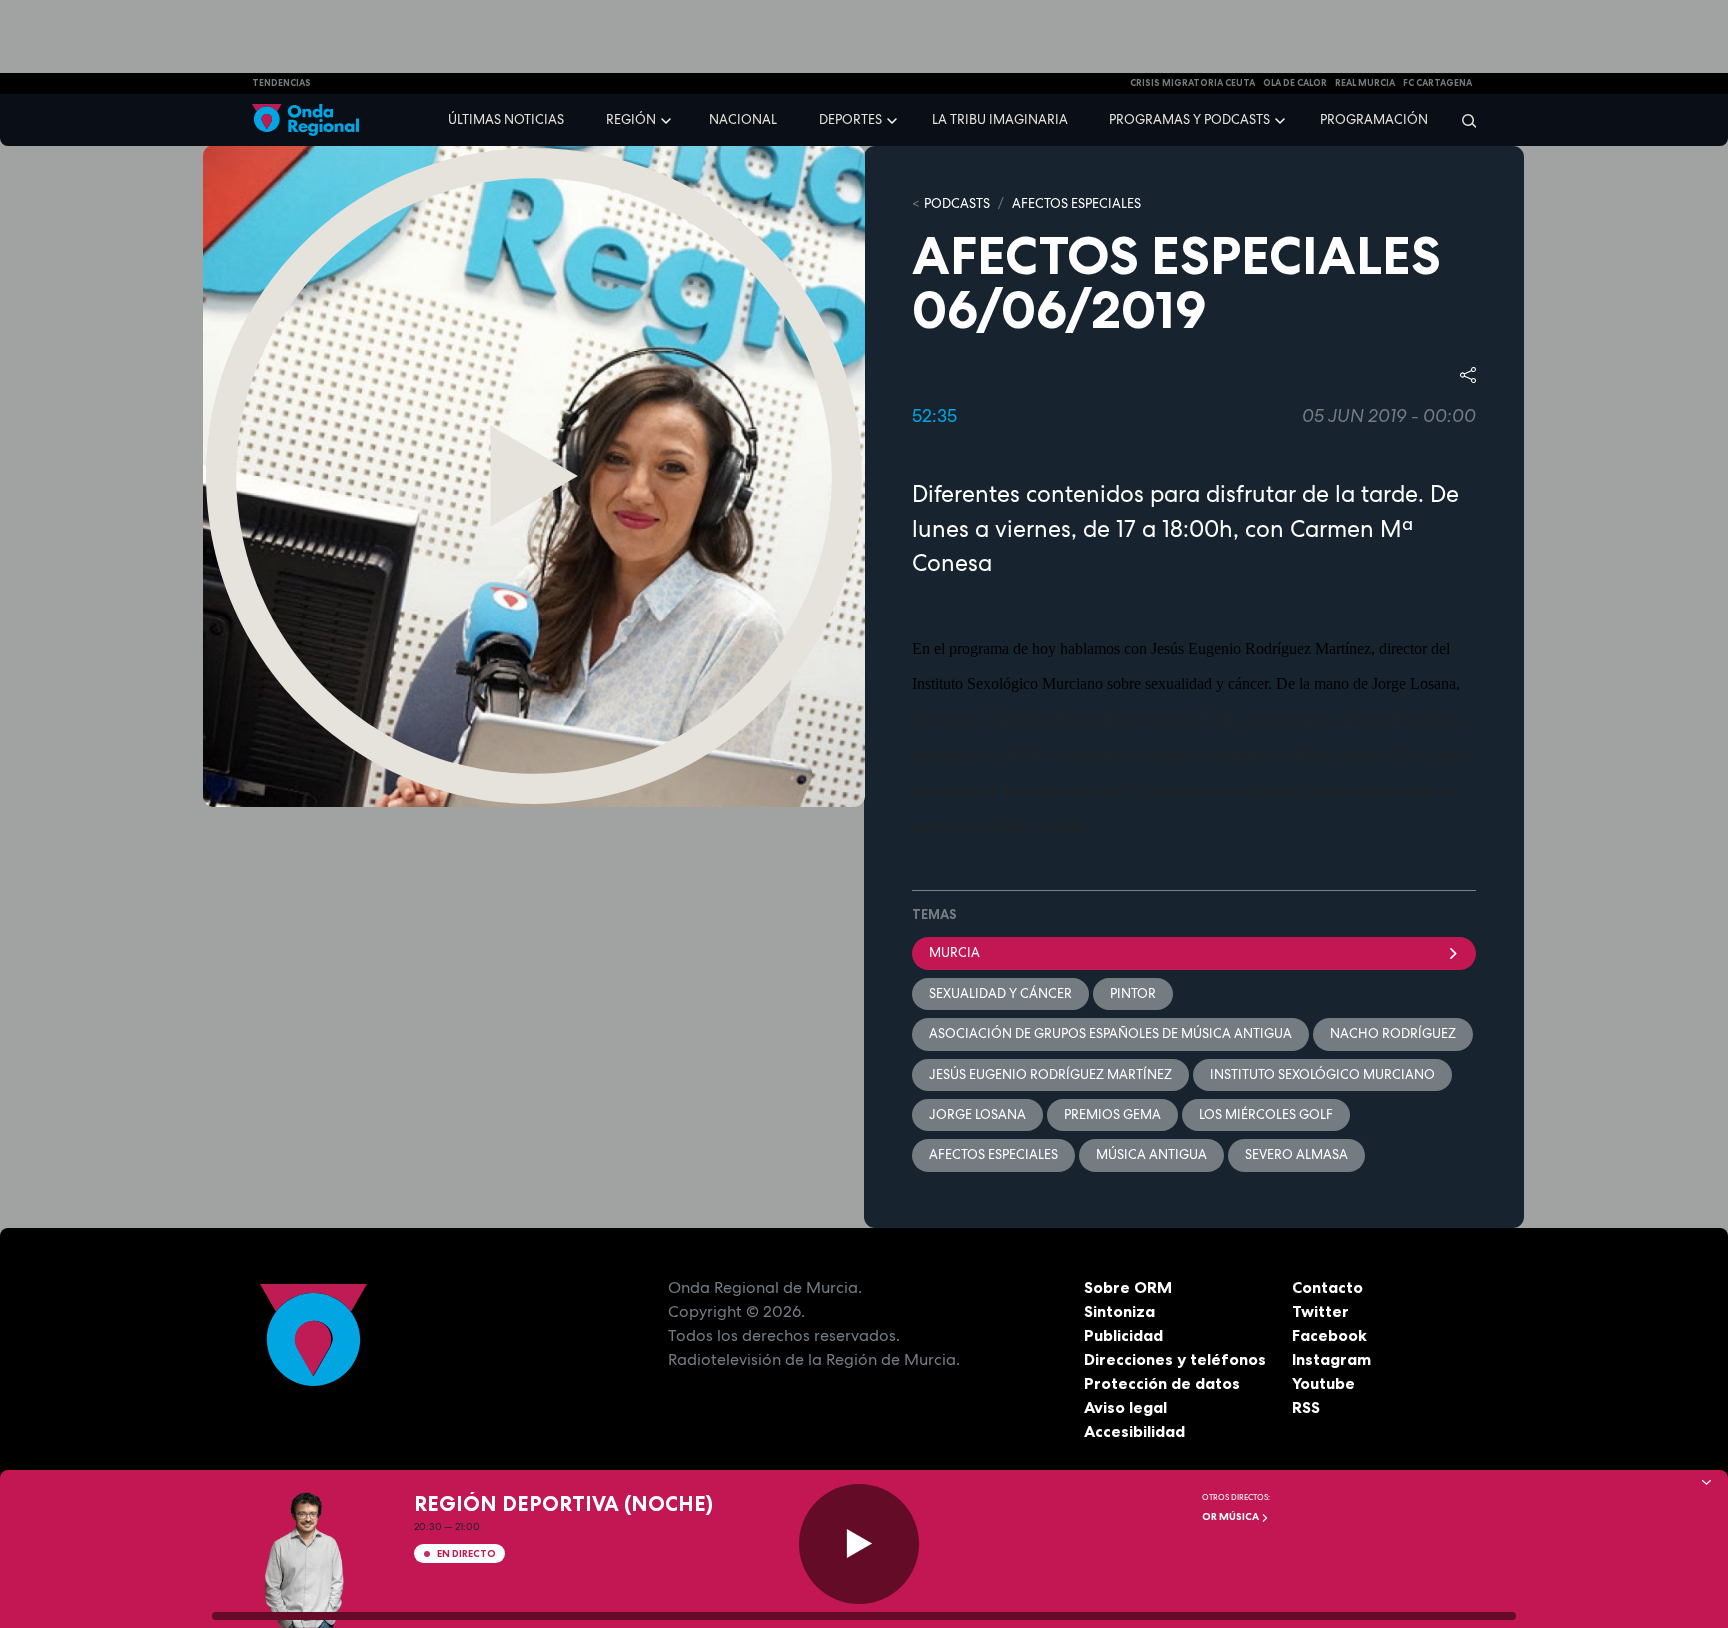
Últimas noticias (506, 119)
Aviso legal (1125, 1407)
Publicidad (1123, 1335)
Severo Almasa (1296, 1154)
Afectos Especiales (1076, 203)
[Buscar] (1462, 120)
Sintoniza (1119, 1311)
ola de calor (1295, 83)
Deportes (850, 119)
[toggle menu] (668, 119)
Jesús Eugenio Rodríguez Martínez (1050, 1074)
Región (631, 119)
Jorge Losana (977, 1114)
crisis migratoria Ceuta (1192, 83)
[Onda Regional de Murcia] (305, 120)
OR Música (1231, 1516)
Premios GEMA (1112, 1114)
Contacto (1327, 1287)
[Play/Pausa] (859, 1544)
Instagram (1331, 1359)
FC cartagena (1437, 83)
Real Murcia (1365, 83)
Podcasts (957, 203)
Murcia (954, 952)
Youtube (1323, 1383)
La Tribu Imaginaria (1000, 119)
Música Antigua (1151, 1154)
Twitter (1320, 1311)
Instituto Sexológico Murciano (1322, 1074)
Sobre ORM (1128, 1287)
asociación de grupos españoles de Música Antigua (1110, 1033)
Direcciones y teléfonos (1175, 1359)
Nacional (743, 119)
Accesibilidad (1134, 1431)
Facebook (1329, 1335)
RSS (1306, 1407)
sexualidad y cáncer (1000, 993)
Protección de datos (1162, 1383)
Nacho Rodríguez (1393, 1033)
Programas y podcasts (1189, 119)
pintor (1133, 993)
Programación (1374, 119)
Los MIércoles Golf (1266, 1114)
